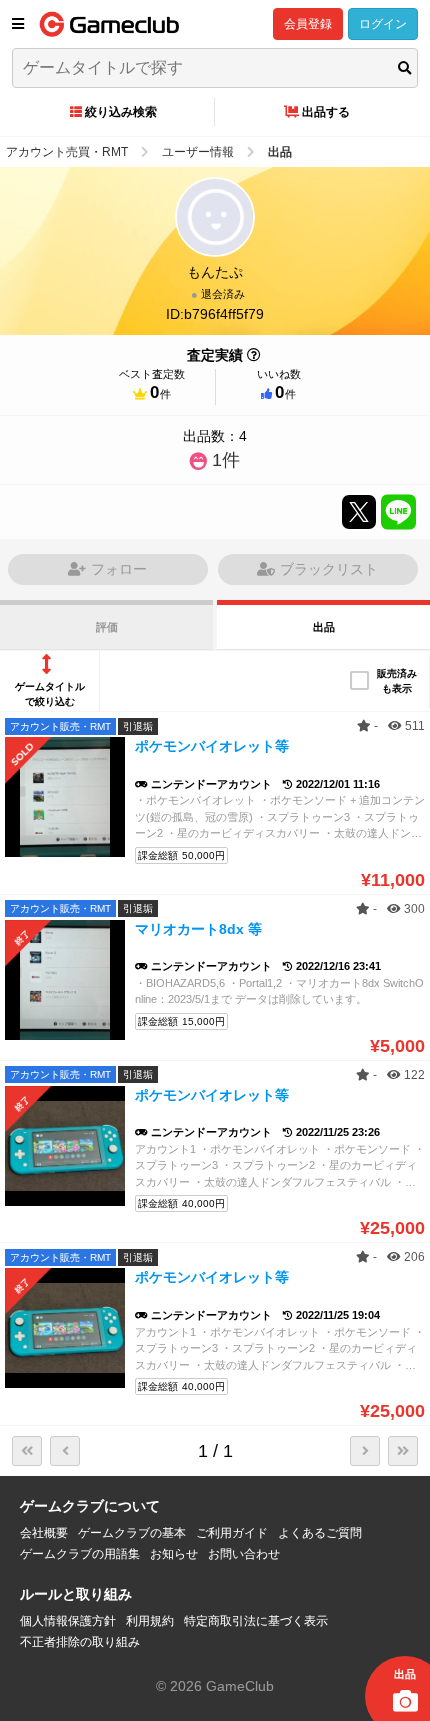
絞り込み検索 (121, 112)
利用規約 (150, 1621)
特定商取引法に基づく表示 (256, 1621)
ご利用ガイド (232, 1533)
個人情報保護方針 (68, 1621)
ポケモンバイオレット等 (212, 746)
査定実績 (215, 355)
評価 (107, 627)
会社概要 (44, 1533)
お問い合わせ (244, 1554)
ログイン (383, 24)
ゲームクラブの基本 (132, 1533)
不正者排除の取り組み (80, 1642)
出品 (324, 627)
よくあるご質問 (320, 1533)
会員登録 (308, 24)
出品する (326, 112)
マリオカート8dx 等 (198, 929)
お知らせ (174, 1554)
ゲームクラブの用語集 (80, 1554)
